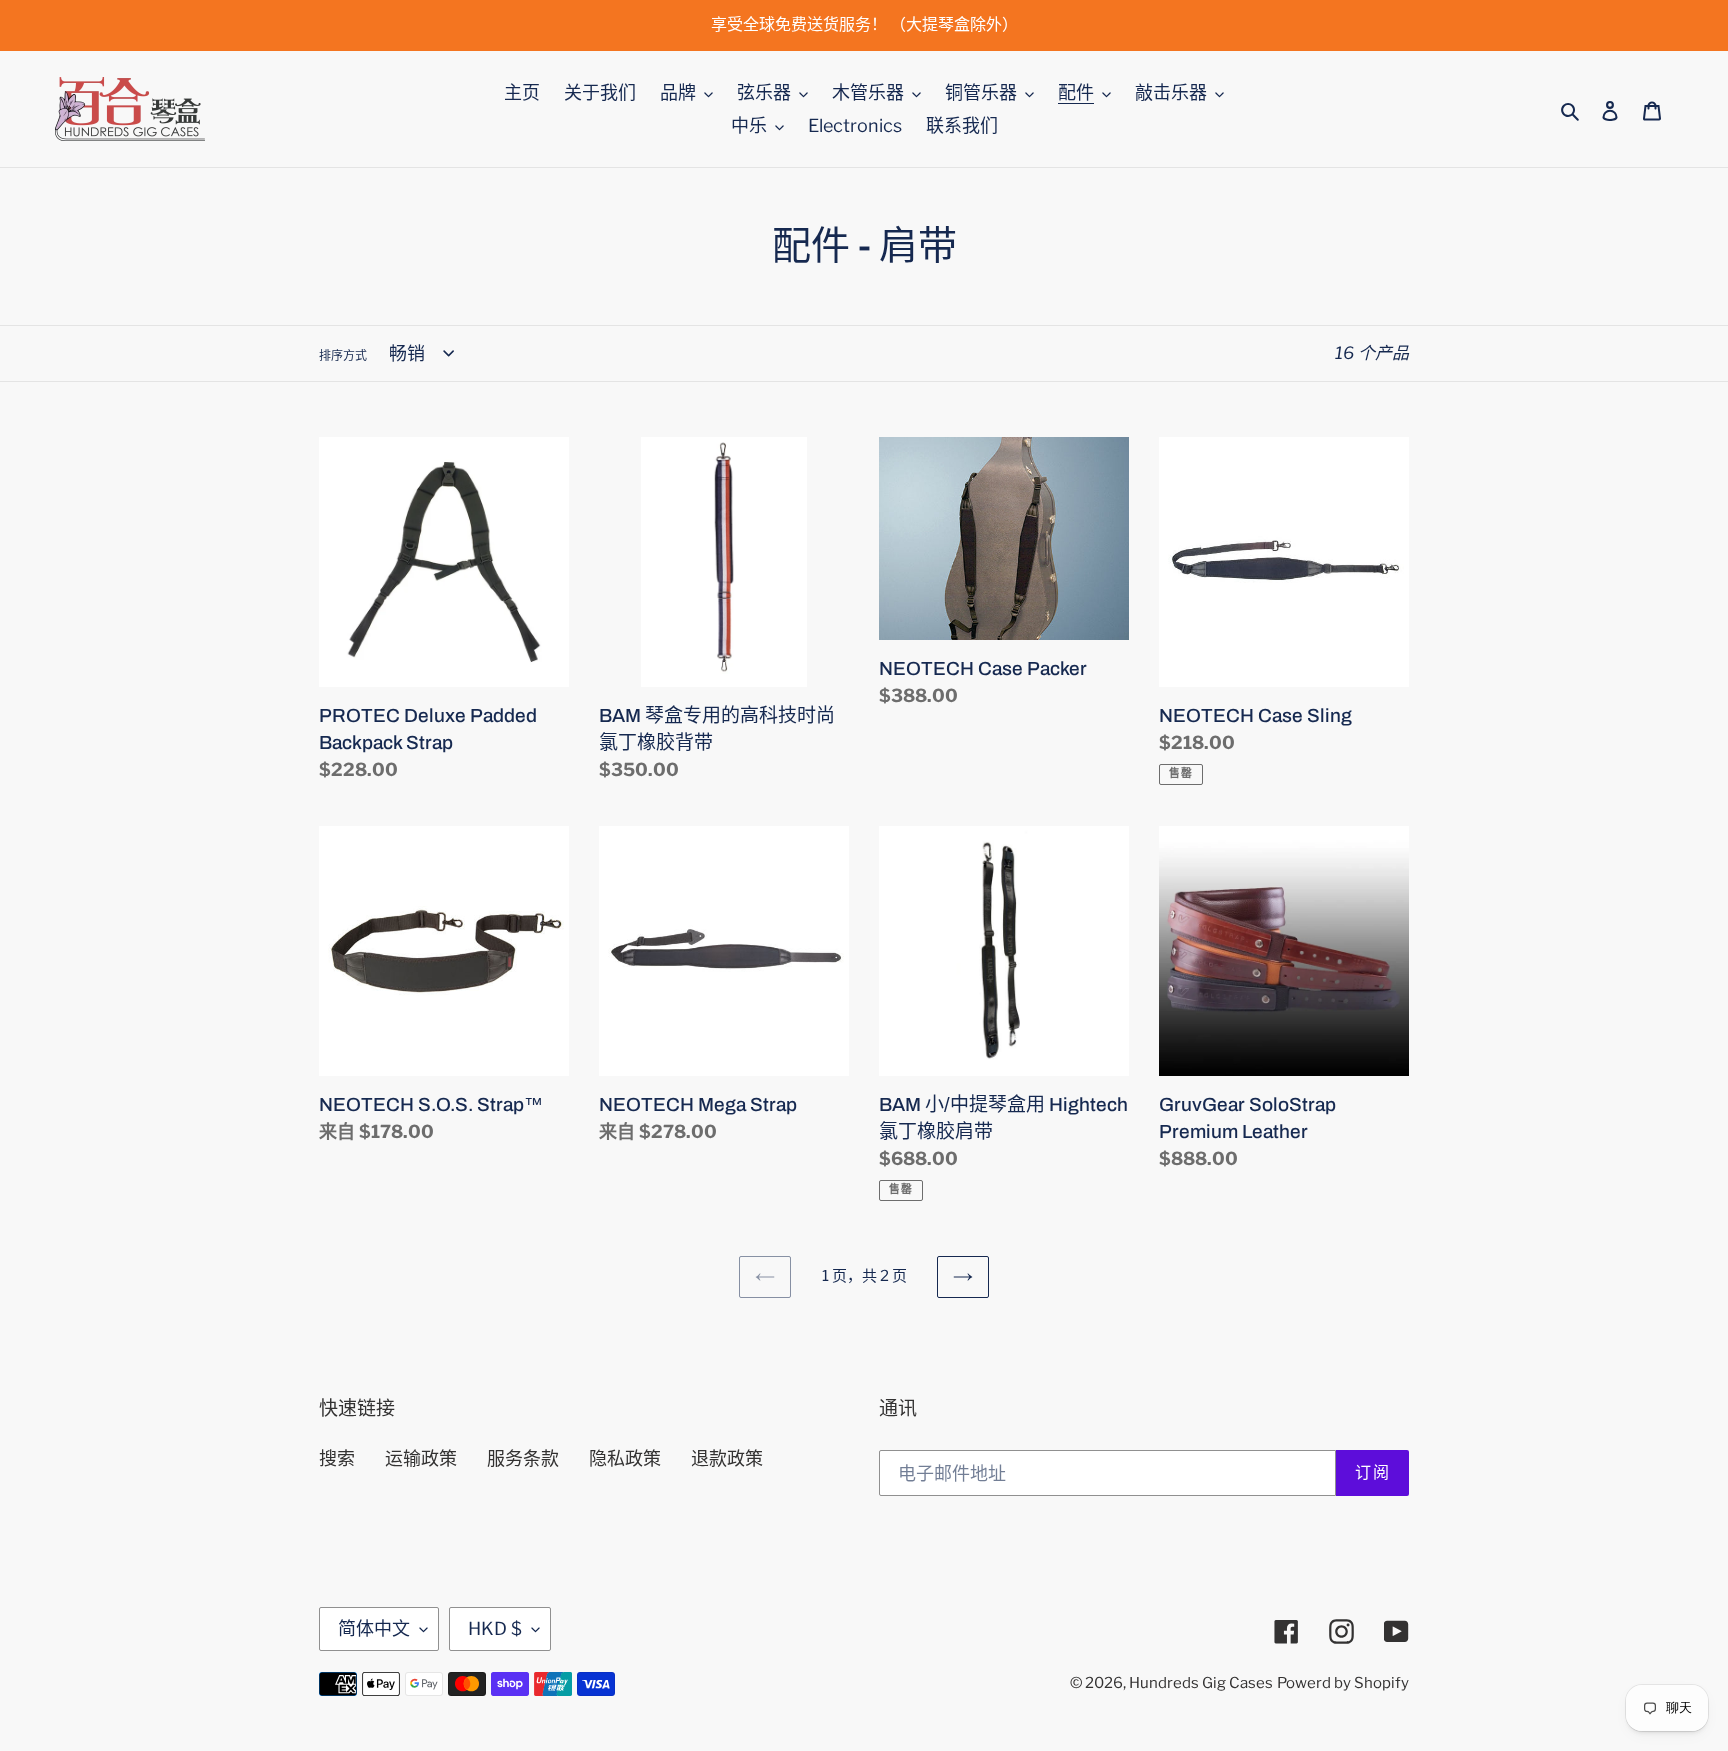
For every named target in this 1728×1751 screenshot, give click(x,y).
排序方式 (343, 355)
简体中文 (374, 1628)
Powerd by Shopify (1343, 1683)
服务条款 (523, 1458)
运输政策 (421, 1458)
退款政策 (727, 1458)
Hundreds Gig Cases (1201, 1683)
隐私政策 (625, 1458)
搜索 (337, 1458)
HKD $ (495, 1628)
